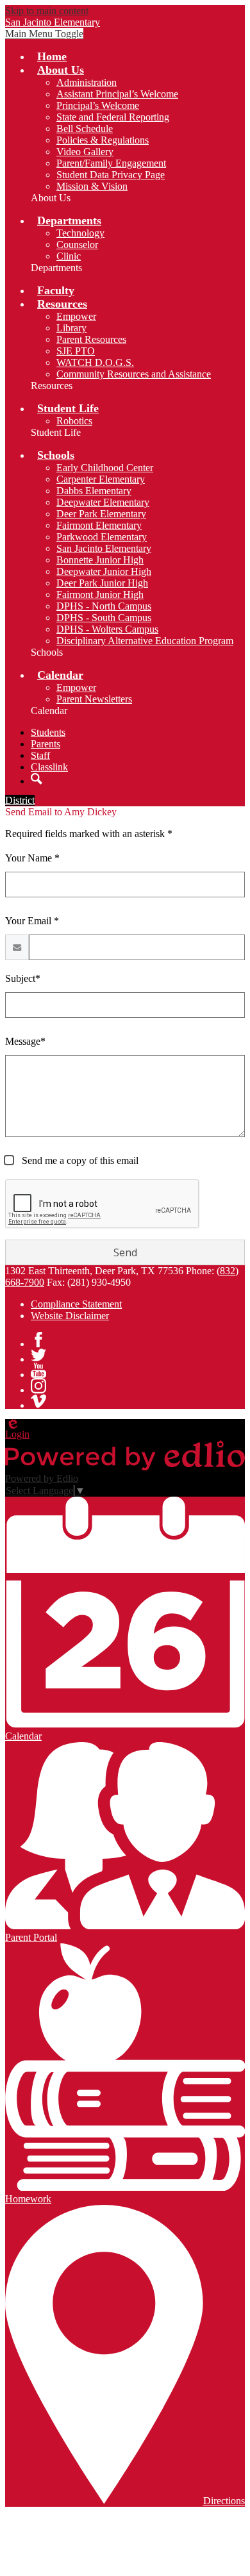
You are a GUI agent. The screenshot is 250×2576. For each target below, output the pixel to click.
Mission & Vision (92, 186)
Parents (46, 744)
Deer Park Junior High (102, 583)
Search (37, 779)
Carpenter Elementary (101, 479)
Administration (87, 82)
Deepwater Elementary (103, 502)
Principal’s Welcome (98, 105)
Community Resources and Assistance (134, 374)
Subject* (23, 978)
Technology (80, 233)
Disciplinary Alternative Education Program (145, 641)
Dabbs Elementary (94, 491)
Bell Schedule (85, 129)
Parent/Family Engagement (111, 163)
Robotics (74, 421)
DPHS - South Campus (104, 618)
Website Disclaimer (70, 1316)
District (20, 800)
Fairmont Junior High (100, 594)
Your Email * (32, 921)
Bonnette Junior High (100, 560)
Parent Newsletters (94, 699)
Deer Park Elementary (101, 514)
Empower (76, 316)
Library (71, 328)
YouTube (38, 1370)
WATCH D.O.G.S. (95, 362)
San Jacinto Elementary (104, 548)
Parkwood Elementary (102, 537)
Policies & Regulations (103, 140)
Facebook (38, 1340)
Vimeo (38, 1401)
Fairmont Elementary (99, 525)
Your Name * (32, 858)
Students (48, 732)
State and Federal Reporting (113, 117)
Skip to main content (47, 11)
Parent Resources (91, 339)
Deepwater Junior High (104, 571)
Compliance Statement (76, 1304)
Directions (224, 2501)
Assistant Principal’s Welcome (117, 94)
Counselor (77, 245)
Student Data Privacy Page (111, 175)
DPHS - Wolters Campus (107, 629)
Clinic (69, 256)
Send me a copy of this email (79, 1160)
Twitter (38, 1355)
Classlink (49, 767)
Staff (40, 755)
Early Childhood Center (105, 468)
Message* (25, 1041)
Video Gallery (85, 152)
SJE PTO (76, 351)
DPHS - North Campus (104, 606)
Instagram (38, 1386)
